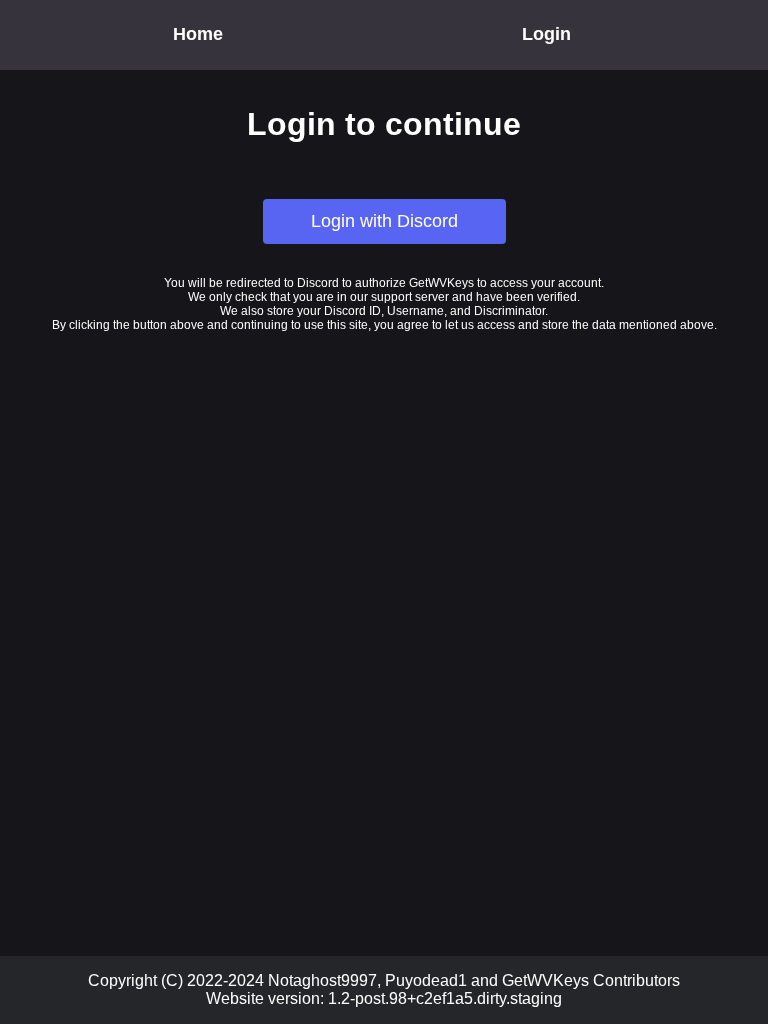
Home (198, 34)
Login (546, 34)
